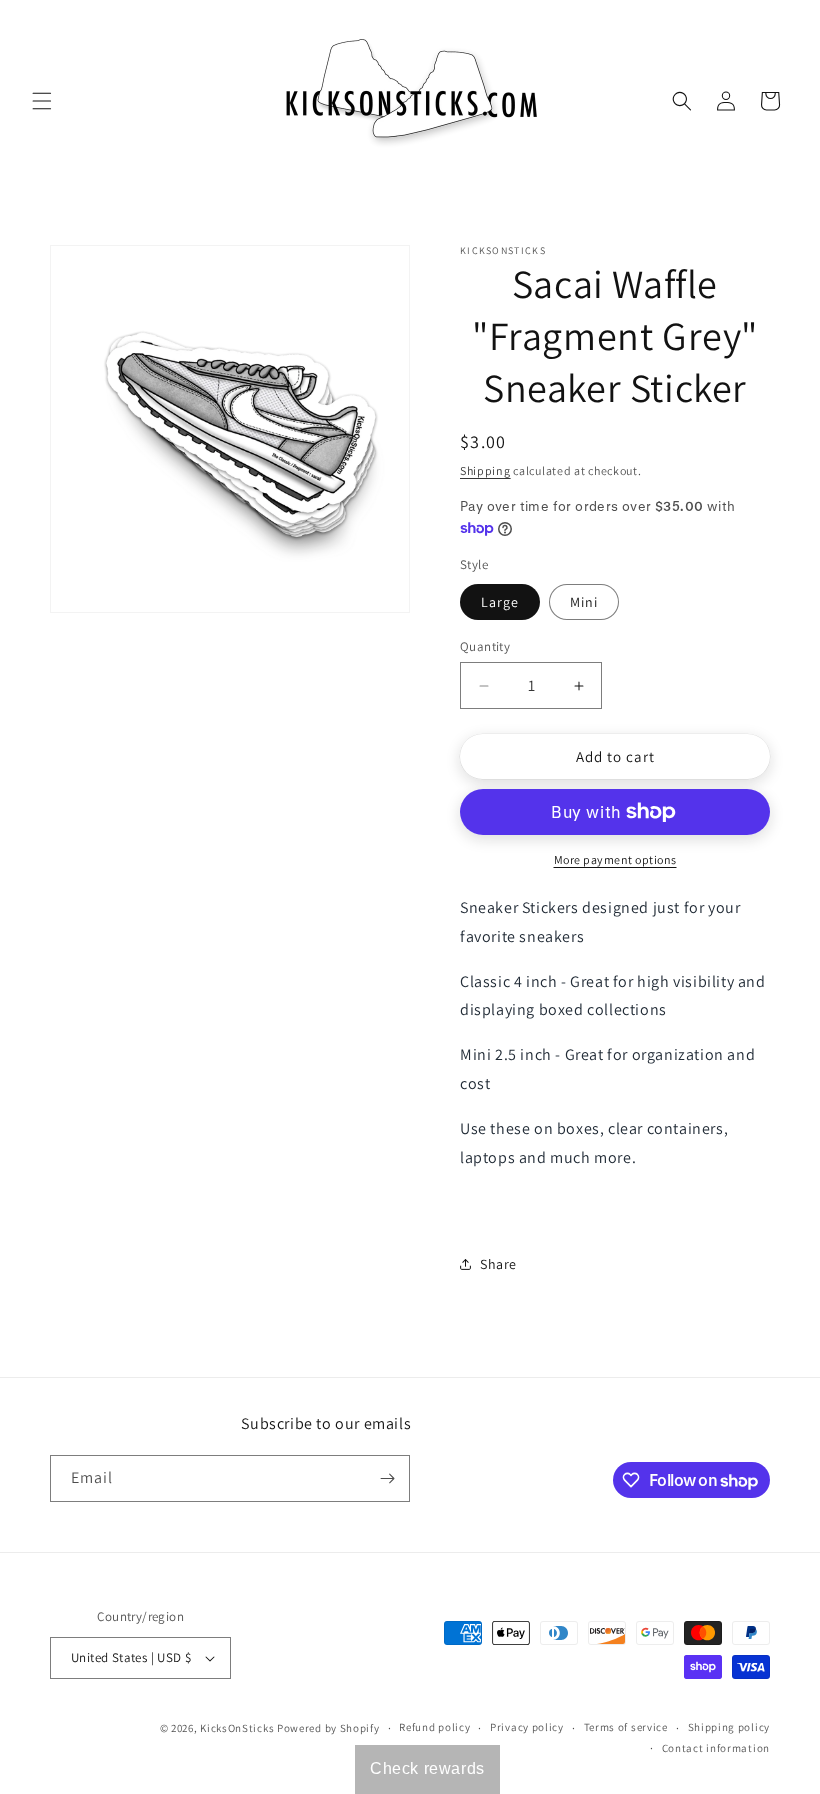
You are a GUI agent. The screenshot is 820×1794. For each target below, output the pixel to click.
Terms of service (626, 1727)
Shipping (485, 470)
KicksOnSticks (237, 1728)
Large (500, 602)
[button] (42, 101)
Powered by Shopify (328, 1728)
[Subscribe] (387, 1478)
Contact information (716, 1748)
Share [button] (498, 1264)
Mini (584, 602)
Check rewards (427, 1768)
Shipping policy (729, 1727)
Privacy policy (527, 1727)
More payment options (615, 859)
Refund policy (434, 1727)
